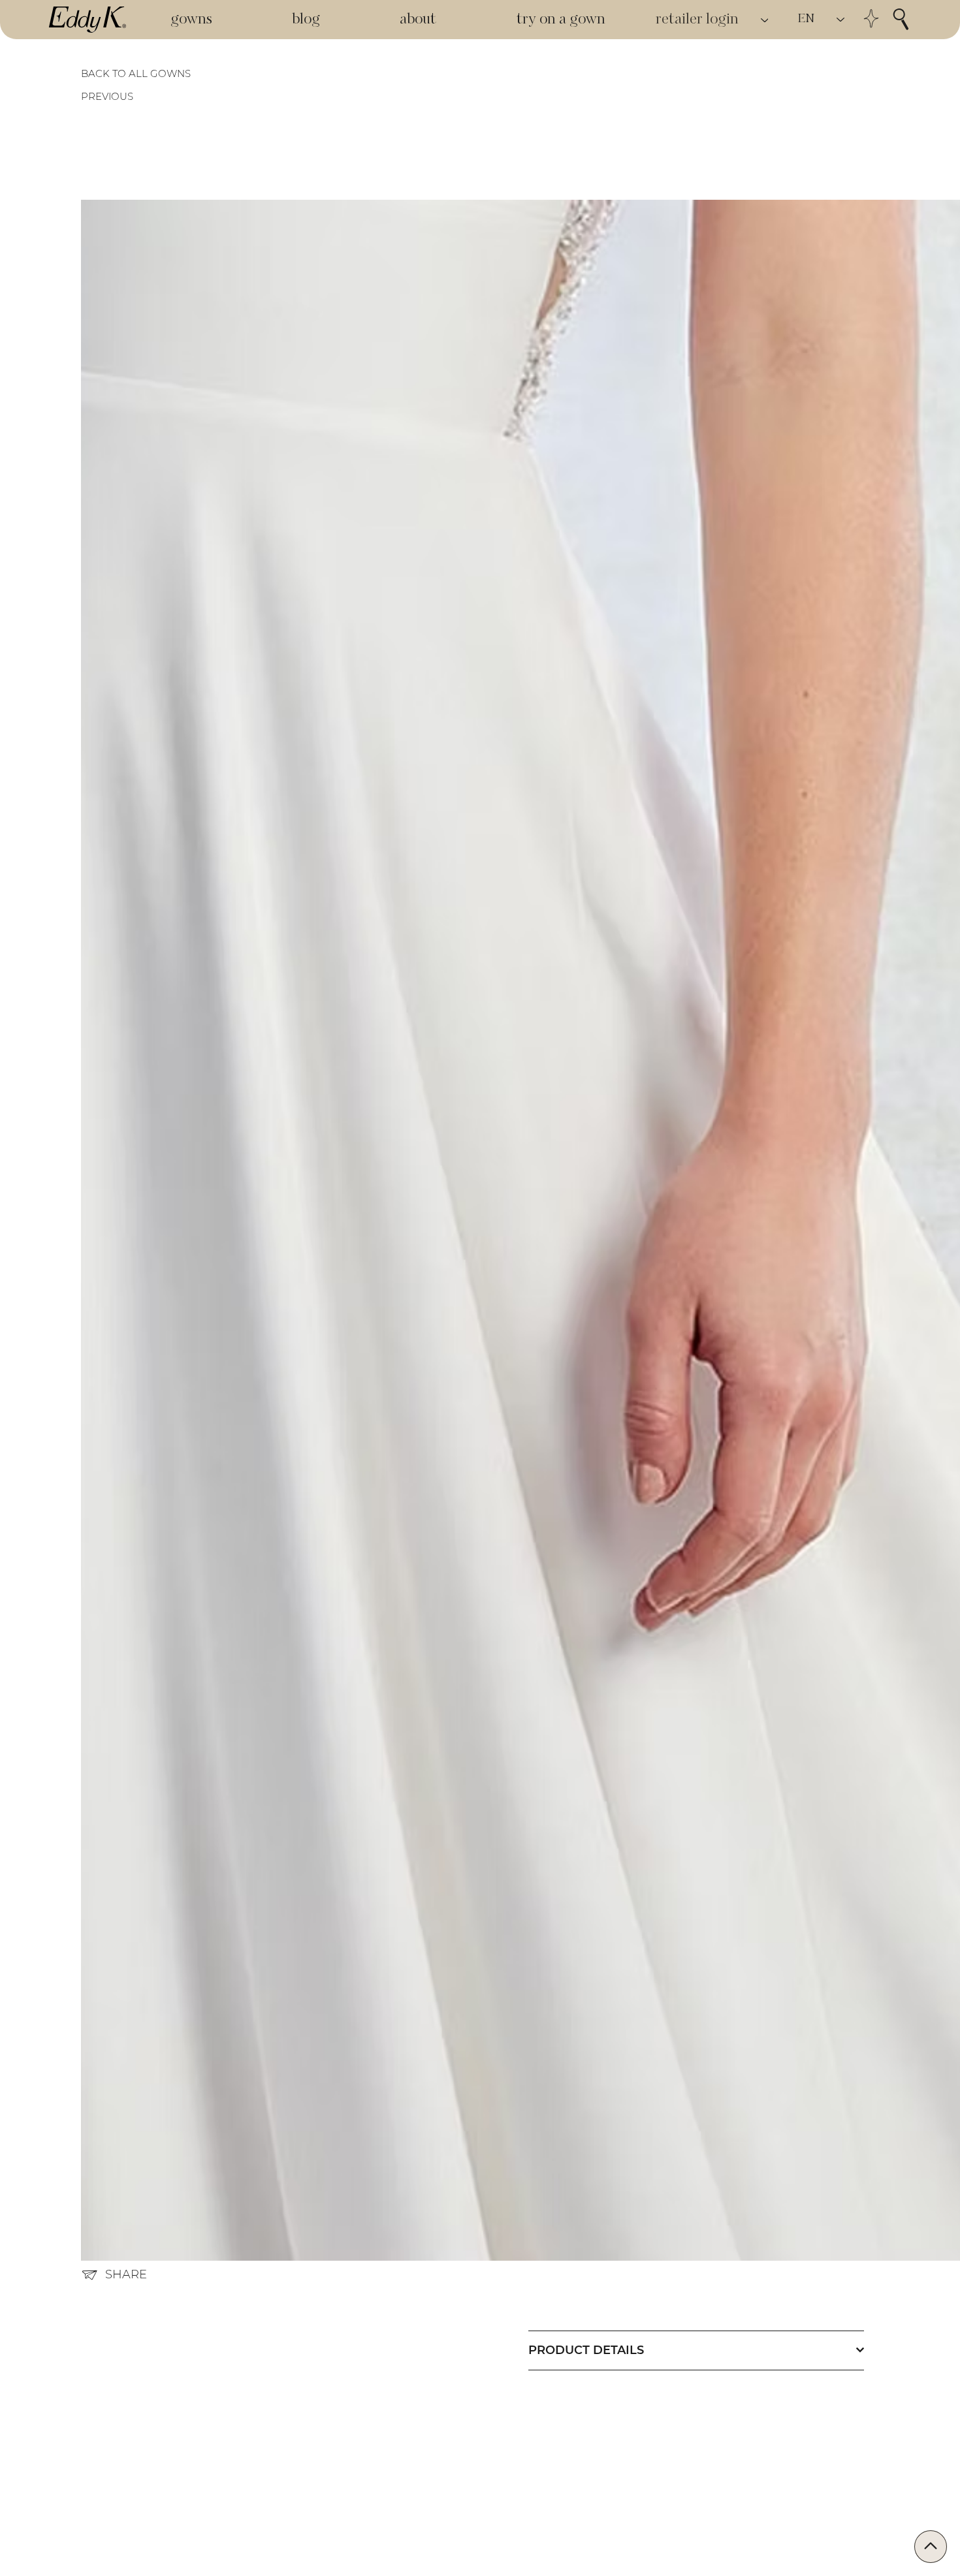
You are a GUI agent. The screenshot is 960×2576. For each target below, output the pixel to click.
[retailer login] (765, 20)
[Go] (931, 2547)
